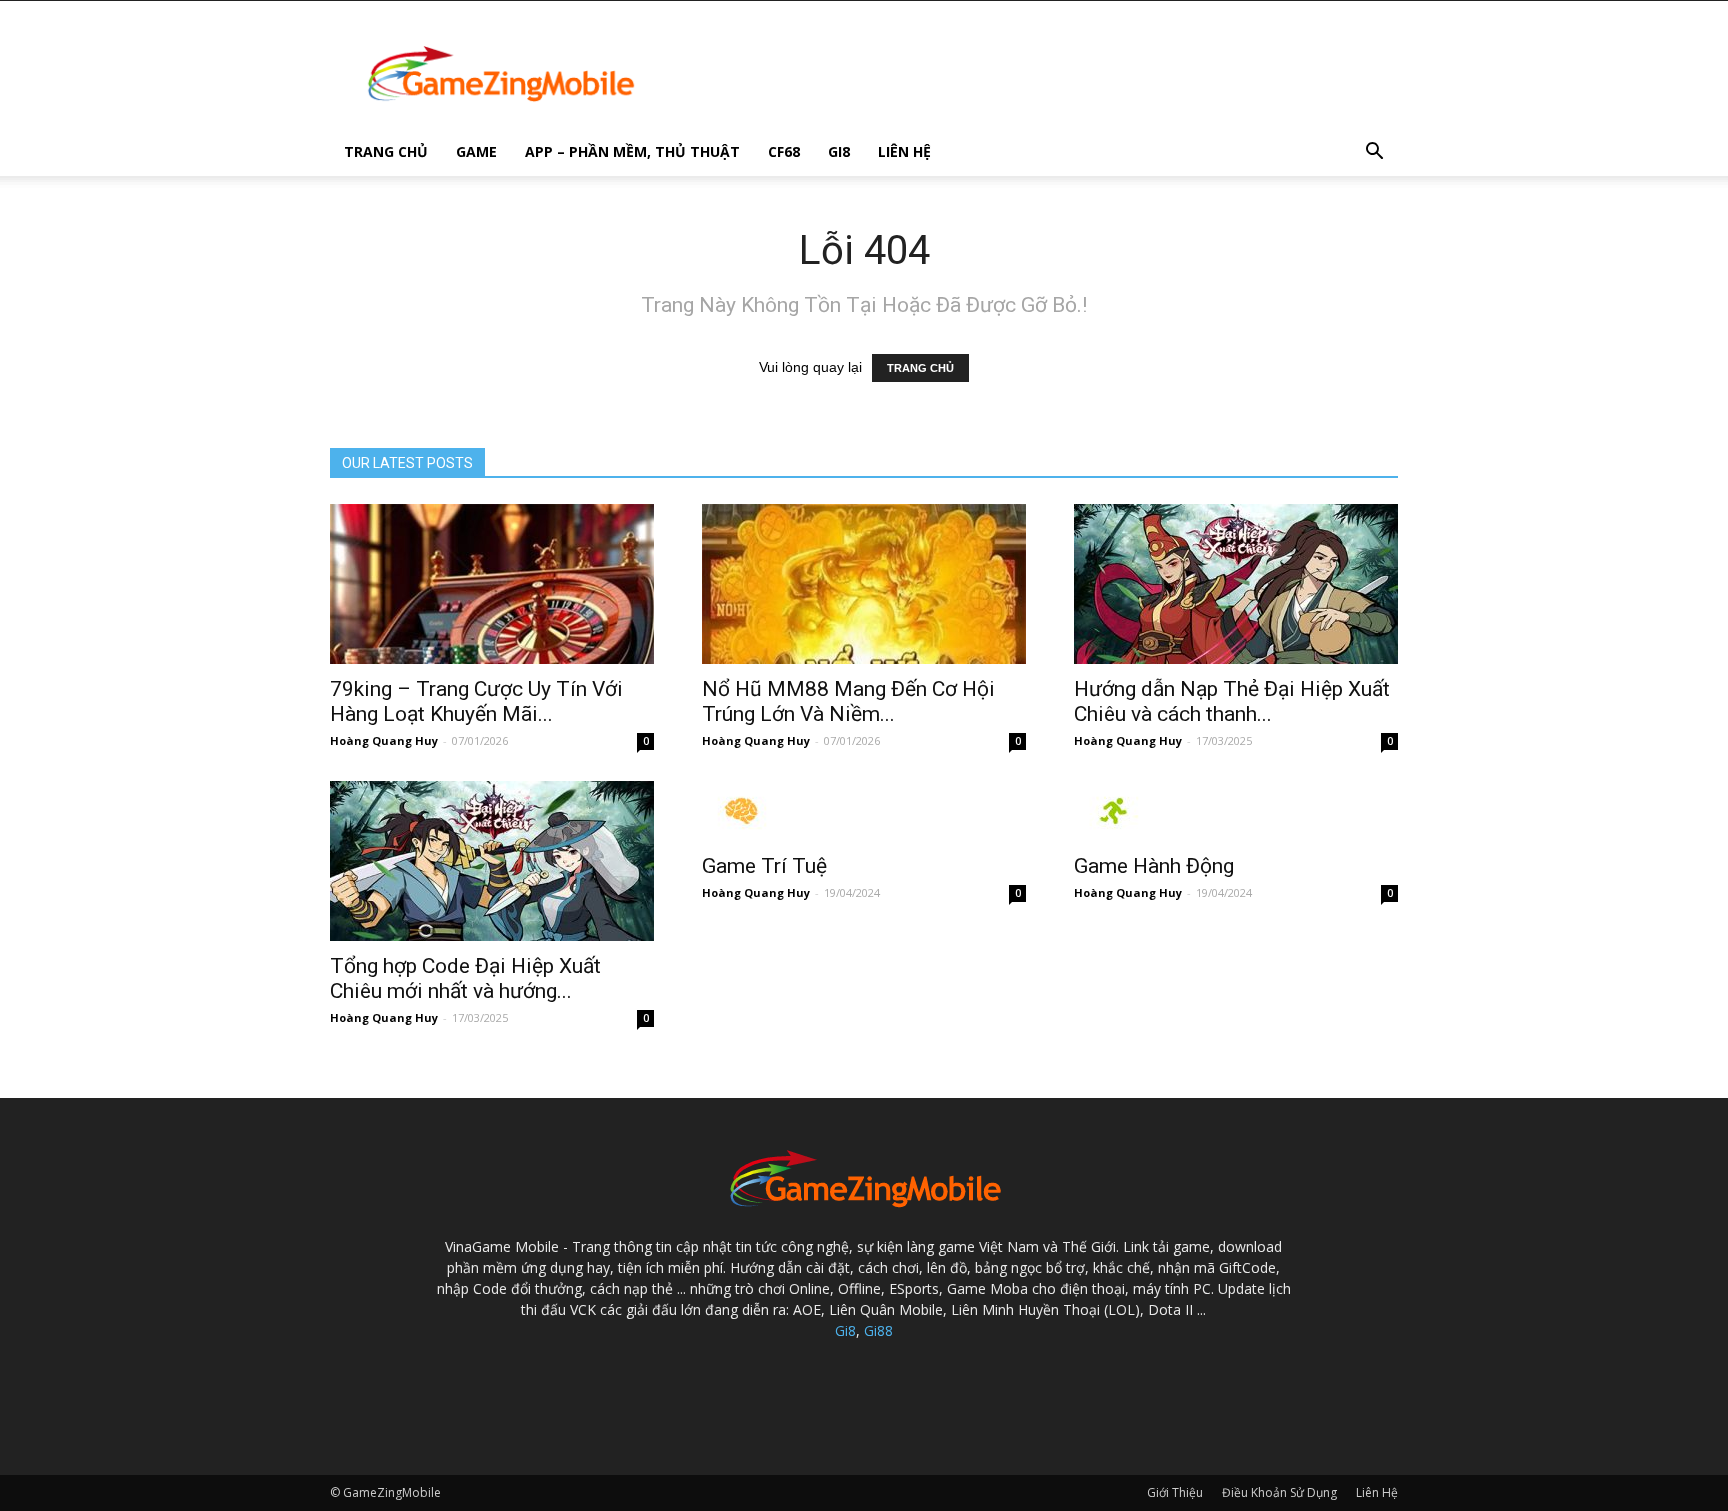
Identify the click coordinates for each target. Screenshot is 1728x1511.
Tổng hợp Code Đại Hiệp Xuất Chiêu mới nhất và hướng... (465, 978)
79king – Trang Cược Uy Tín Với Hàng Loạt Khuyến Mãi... (476, 701)
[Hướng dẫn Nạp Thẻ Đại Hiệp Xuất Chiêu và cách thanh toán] (1236, 584)
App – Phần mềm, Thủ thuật (632, 151)
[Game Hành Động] (1236, 811)
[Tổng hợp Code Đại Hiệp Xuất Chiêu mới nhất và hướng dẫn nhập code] (492, 861)
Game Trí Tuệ (764, 866)
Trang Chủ (386, 151)
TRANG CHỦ (920, 368)
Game (476, 151)
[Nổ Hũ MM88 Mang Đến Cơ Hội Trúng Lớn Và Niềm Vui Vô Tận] (864, 584)
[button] (1374, 153)
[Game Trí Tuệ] (864, 811)
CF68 (784, 151)
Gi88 (878, 1330)
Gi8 (839, 151)
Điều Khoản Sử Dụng (1279, 1492)
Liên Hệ (904, 151)
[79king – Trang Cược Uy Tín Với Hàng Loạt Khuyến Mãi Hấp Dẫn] (492, 584)
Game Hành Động (1154, 866)
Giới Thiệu (1175, 1492)
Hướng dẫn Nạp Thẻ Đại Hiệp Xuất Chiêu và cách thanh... (1232, 701)
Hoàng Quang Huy (384, 740)
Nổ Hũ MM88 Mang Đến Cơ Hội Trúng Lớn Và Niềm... (848, 701)
